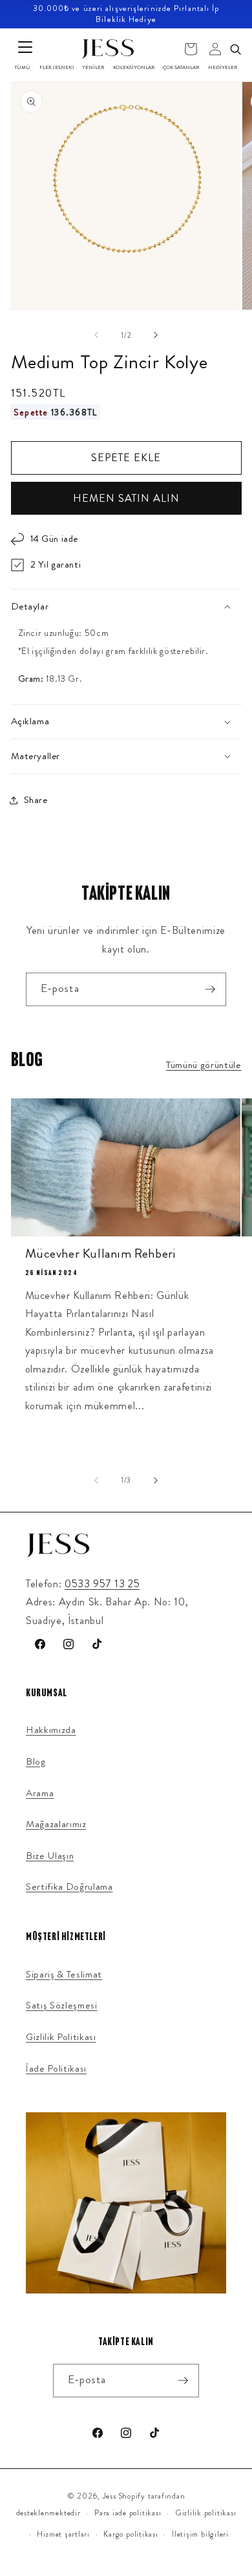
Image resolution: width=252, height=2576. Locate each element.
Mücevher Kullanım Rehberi (100, 1254)
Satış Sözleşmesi (62, 2005)
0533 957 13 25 (102, 1584)
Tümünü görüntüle (204, 1065)
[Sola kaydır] (96, 335)
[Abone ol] (210, 989)
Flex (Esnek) (57, 67)
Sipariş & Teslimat (64, 1974)
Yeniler (93, 67)
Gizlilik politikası (206, 2513)
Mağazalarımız (56, 1824)
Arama (40, 1793)
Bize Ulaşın (50, 1856)
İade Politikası (56, 2068)
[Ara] (235, 49)
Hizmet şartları (63, 2534)
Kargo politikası (131, 2534)
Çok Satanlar (181, 67)
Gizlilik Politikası (61, 2037)
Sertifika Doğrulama (69, 1887)
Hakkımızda (51, 1730)
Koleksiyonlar (134, 67)
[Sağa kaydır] (156, 335)
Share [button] (36, 800)
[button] (126, 607)
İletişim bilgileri (200, 2534)
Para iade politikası (128, 2513)
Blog (36, 1761)
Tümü (23, 67)
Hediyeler (223, 67)
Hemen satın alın (126, 498)
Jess (110, 2496)
